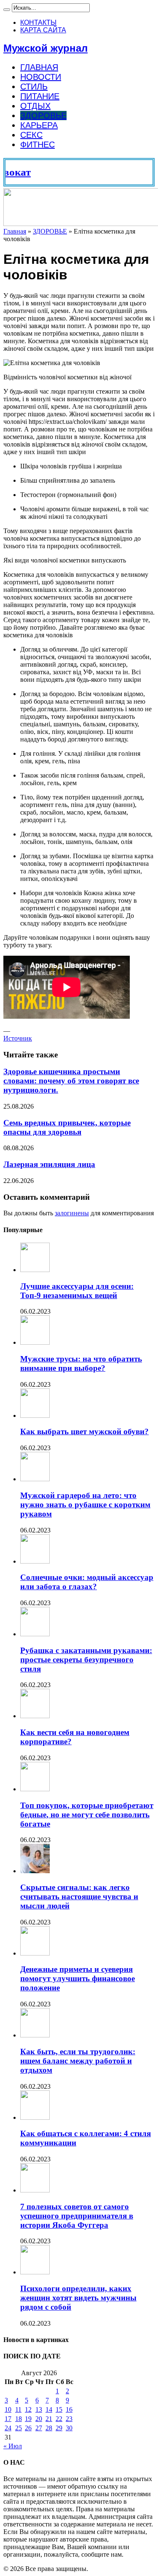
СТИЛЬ (34, 87)
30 (69, 2428)
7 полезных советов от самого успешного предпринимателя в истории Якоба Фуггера (77, 2216)
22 (59, 2419)
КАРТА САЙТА (43, 30)
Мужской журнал (46, 48)
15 (59, 2409)
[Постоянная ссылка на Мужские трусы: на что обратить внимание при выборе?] (35, 1342)
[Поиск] (7, 10)
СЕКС (31, 135)
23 (69, 2419)
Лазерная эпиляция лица (49, 1164)
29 (59, 2428)
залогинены (72, 1213)
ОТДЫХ (35, 106)
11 (18, 2409)
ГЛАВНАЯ (39, 67)
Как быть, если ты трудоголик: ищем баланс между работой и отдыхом (78, 2061)
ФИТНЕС (37, 145)
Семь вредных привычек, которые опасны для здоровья (67, 1127)
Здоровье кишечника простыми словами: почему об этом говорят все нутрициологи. (71, 1081)
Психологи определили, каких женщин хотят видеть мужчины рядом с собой (78, 2298)
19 (28, 2419)
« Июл (13, 2446)
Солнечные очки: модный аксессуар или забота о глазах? (87, 1582)
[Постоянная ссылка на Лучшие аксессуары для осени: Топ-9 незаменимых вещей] (35, 1270)
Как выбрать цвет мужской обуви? (84, 1431)
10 (8, 2409)
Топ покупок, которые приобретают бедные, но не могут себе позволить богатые (87, 1815)
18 (19, 2419)
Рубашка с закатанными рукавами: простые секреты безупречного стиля (86, 1660)
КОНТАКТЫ (38, 22)
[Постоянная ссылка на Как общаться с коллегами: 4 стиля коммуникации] (35, 2117)
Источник (18, 1038)
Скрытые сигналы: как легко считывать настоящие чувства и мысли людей (79, 1897)
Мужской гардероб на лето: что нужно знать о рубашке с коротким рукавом (85, 1505)
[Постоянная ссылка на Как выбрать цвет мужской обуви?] (35, 1415)
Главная (15, 231)
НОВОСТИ (41, 77)
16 (69, 2409)
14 (49, 2409)
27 (39, 2428)
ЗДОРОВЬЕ (43, 116)
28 (49, 2428)
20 (39, 2419)
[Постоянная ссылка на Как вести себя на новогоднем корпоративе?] (35, 1716)
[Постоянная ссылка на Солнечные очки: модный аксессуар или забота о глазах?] (35, 1561)
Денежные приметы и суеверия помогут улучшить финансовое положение (78, 1978)
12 (28, 2409)
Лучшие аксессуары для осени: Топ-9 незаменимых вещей (77, 1291)
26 (28, 2428)
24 (8, 2428)
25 (19, 2428)
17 (8, 2419)
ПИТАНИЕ (40, 96)
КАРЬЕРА (39, 125)
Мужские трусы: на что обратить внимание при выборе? (81, 1363)
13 (39, 2409)
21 (49, 2419)
